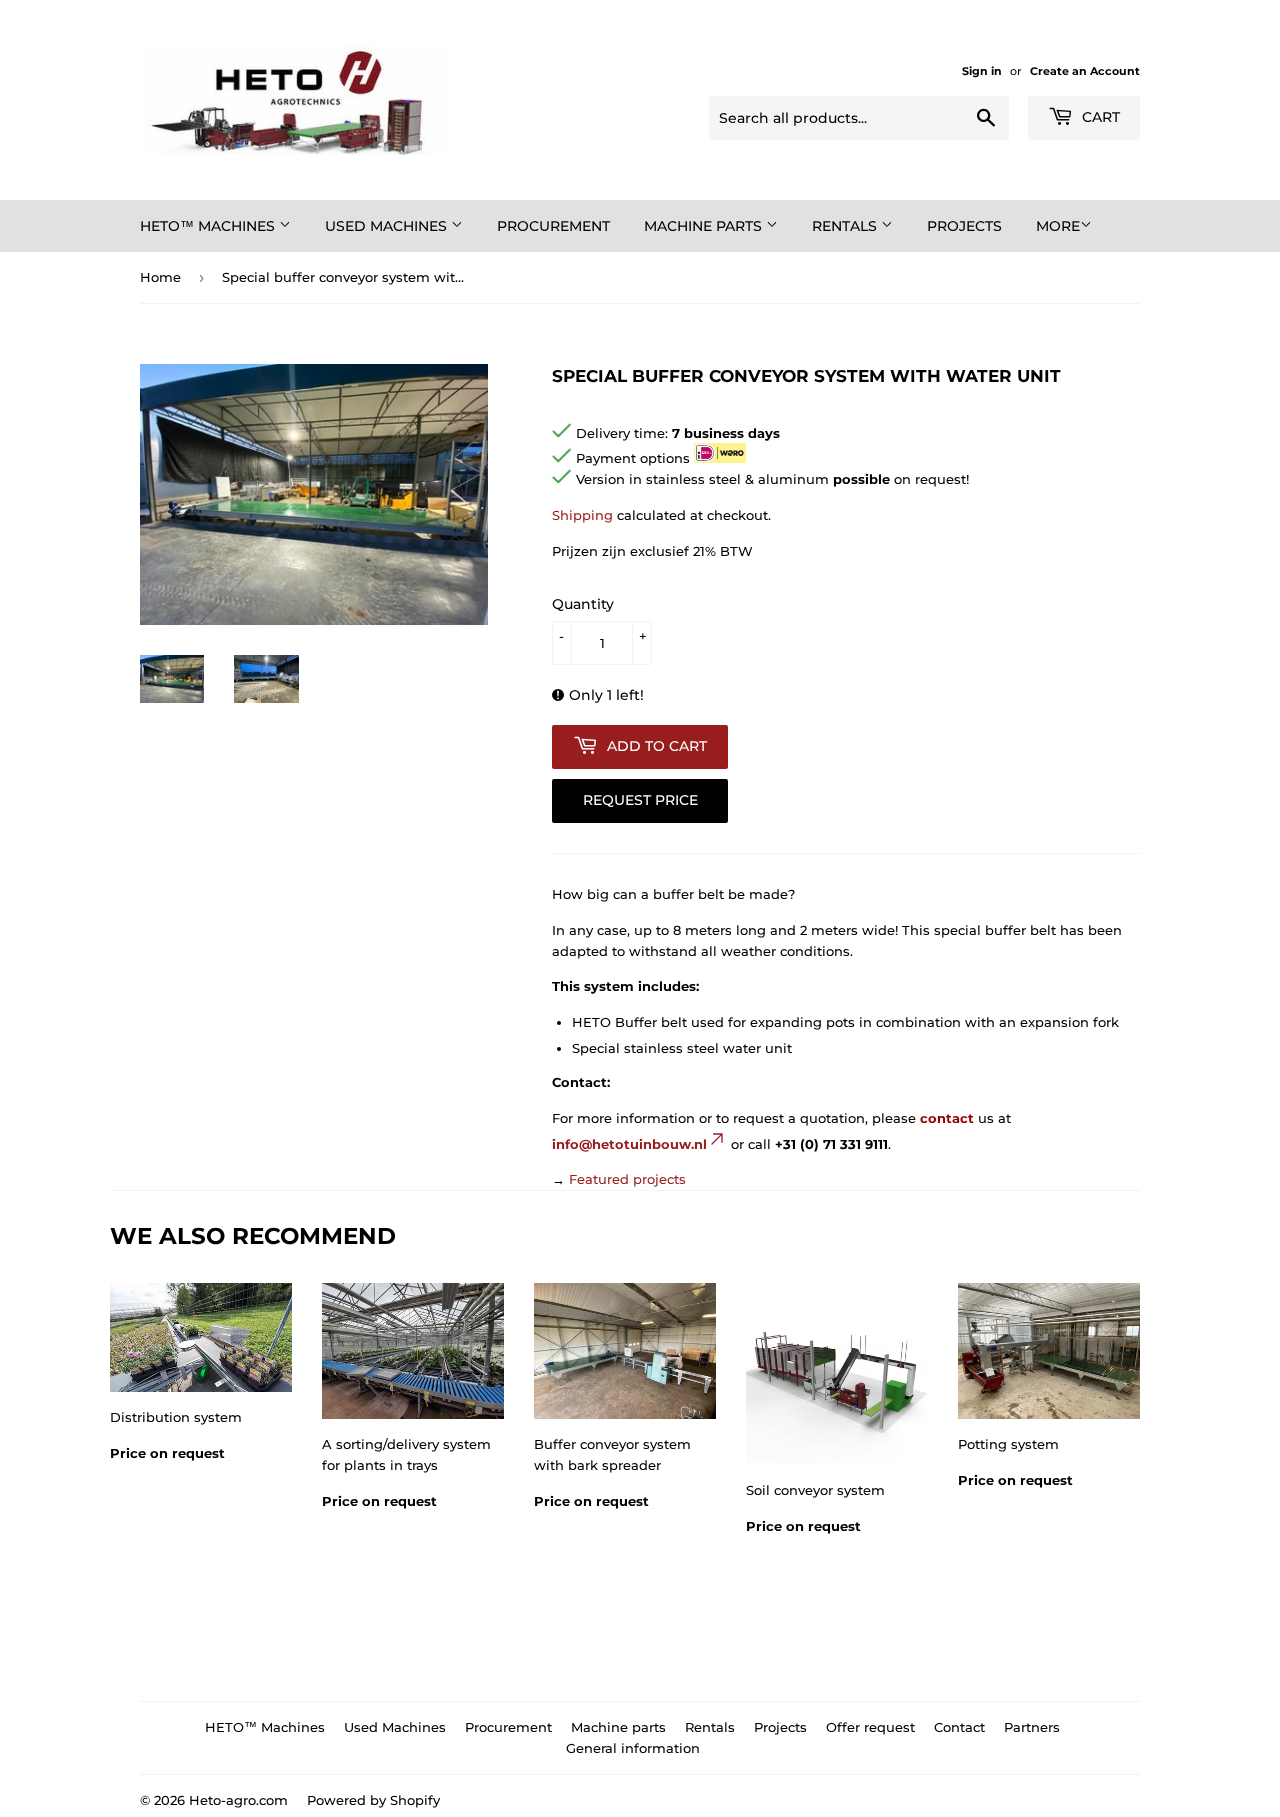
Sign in (982, 71)
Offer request (870, 1727)
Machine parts (705, 226)
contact (947, 1118)
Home (160, 277)
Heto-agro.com (238, 1800)
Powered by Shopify (373, 1800)
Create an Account (1085, 71)
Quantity (583, 604)
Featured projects (627, 1179)
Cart (1099, 117)
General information (633, 1748)
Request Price (640, 800)
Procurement (553, 226)
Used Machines (388, 226)
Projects (964, 226)
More (1058, 226)
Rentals (846, 226)
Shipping (582, 515)
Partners (1032, 1727)
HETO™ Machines (209, 226)
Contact (959, 1727)
